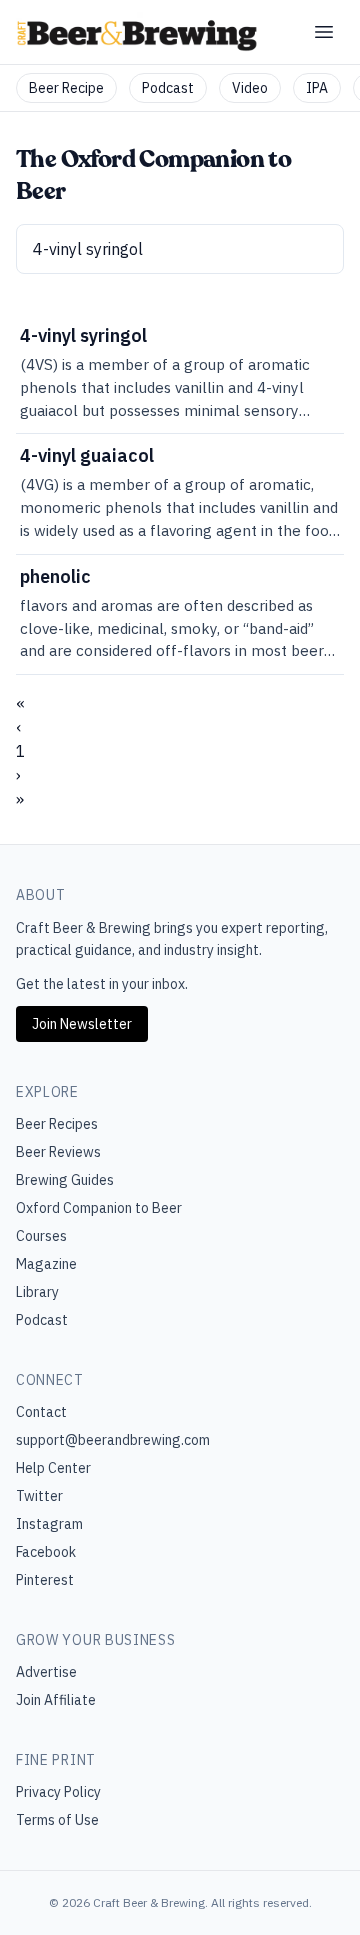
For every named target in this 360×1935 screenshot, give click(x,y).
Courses (41, 1236)
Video (250, 88)
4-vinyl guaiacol (87, 455)
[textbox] (180, 249)
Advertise (46, 1672)
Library (37, 1292)
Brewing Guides (65, 1180)
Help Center (53, 1468)
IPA (317, 88)
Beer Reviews (58, 1152)
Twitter (39, 1496)
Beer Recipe (66, 88)
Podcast (168, 88)
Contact (41, 1412)
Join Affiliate (56, 1700)
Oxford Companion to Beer (99, 1208)
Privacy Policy (58, 1792)
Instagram (49, 1524)
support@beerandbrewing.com (113, 1440)
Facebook (46, 1552)
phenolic (55, 576)
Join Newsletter (82, 1024)
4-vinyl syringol (83, 335)
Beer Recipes (57, 1124)
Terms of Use (57, 1820)
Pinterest (45, 1580)
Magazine (46, 1264)
